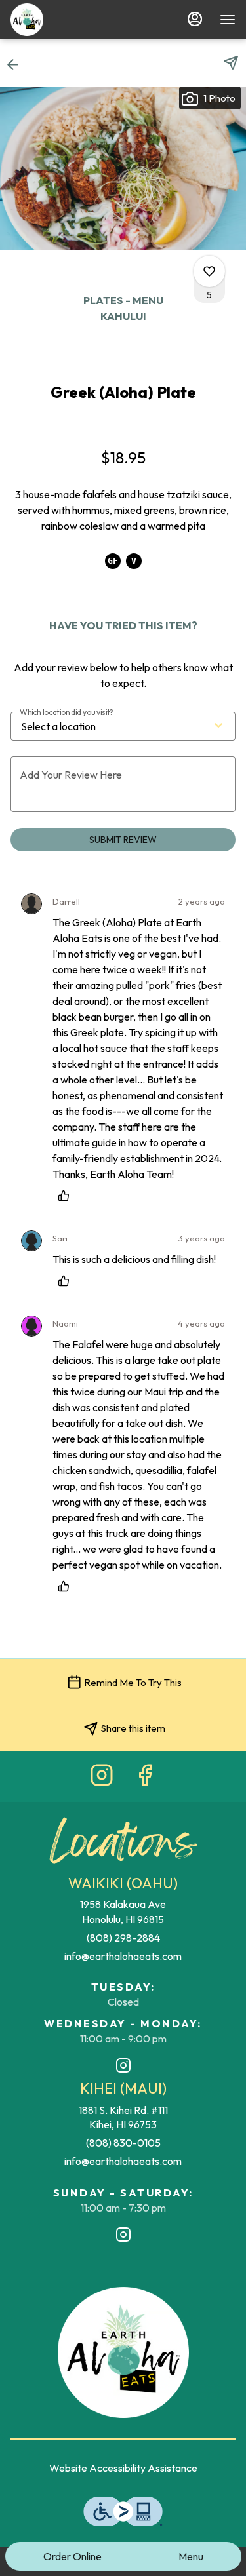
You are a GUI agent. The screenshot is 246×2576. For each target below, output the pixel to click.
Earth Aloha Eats (123, 2352)
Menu (191, 2556)
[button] (17, 64)
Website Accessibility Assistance (123, 2468)
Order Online (72, 2556)
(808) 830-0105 (123, 2143)
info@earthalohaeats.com (123, 1956)
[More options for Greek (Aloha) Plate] (209, 271)
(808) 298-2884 (123, 1938)
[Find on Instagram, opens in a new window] (102, 1778)
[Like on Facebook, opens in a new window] (145, 1778)
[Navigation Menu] (228, 20)
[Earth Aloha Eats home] (30, 20)
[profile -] (195, 19)
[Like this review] (67, 1196)
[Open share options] (231, 63)
